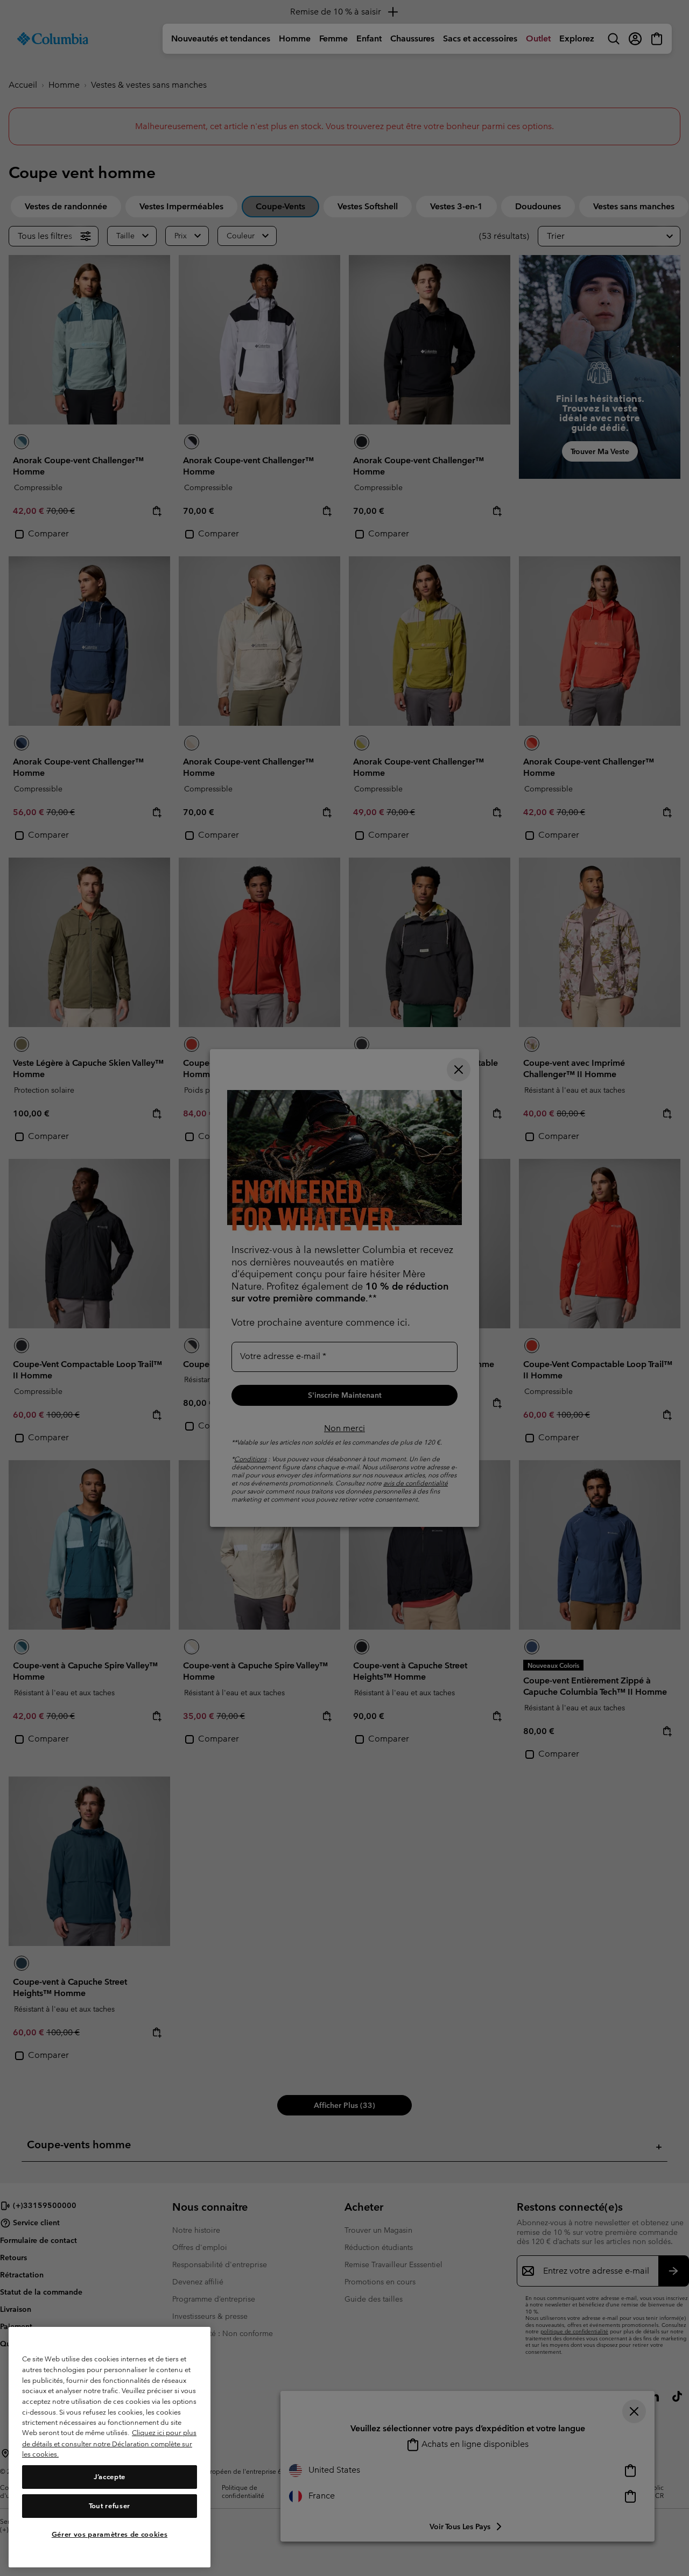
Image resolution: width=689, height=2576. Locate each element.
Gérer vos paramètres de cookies (110, 2534)
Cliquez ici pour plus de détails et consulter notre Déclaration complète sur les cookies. (109, 2444)
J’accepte (110, 2477)
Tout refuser (110, 2506)
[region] (110, 2447)
